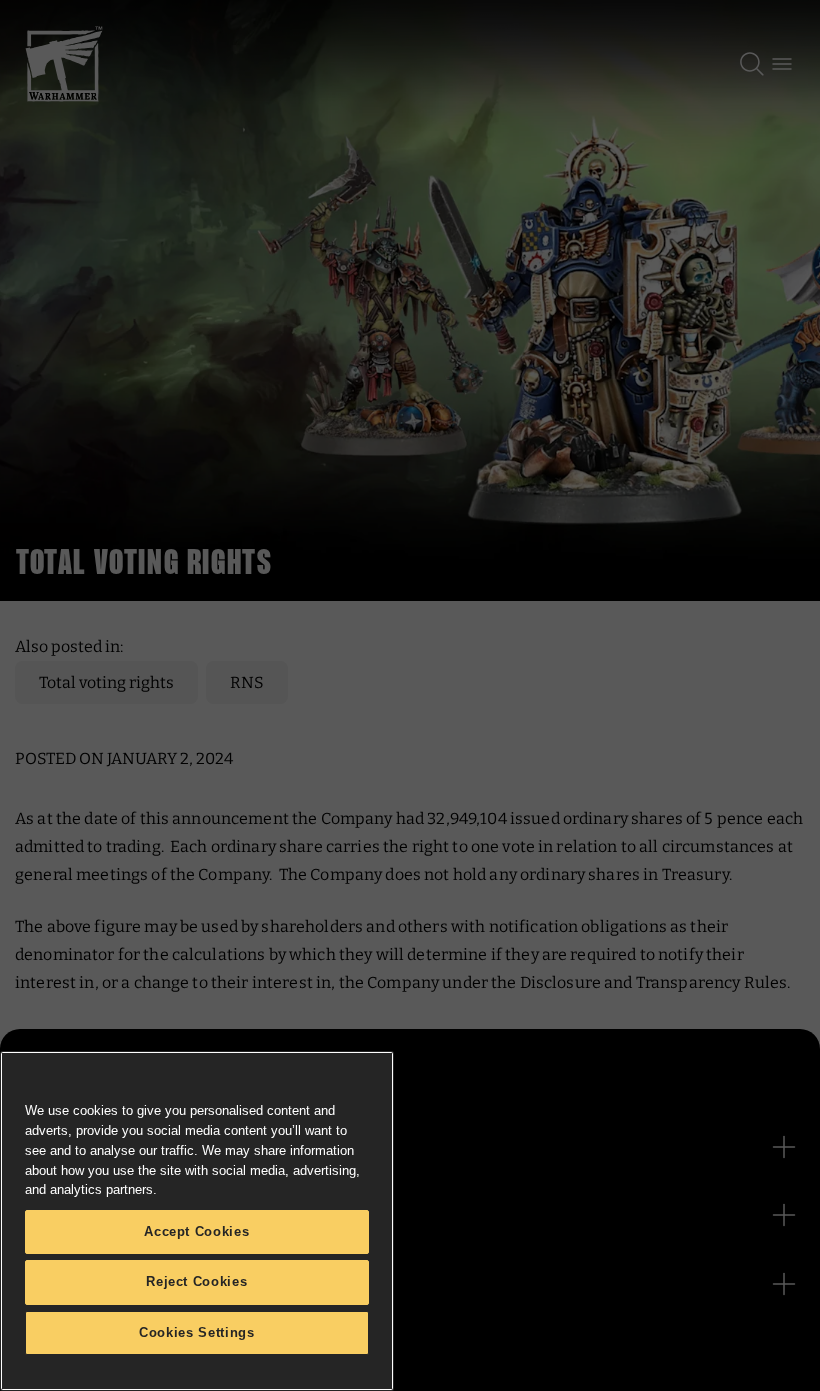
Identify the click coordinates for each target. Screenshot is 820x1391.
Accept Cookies (196, 1231)
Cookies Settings (197, 1332)
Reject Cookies (196, 1281)
